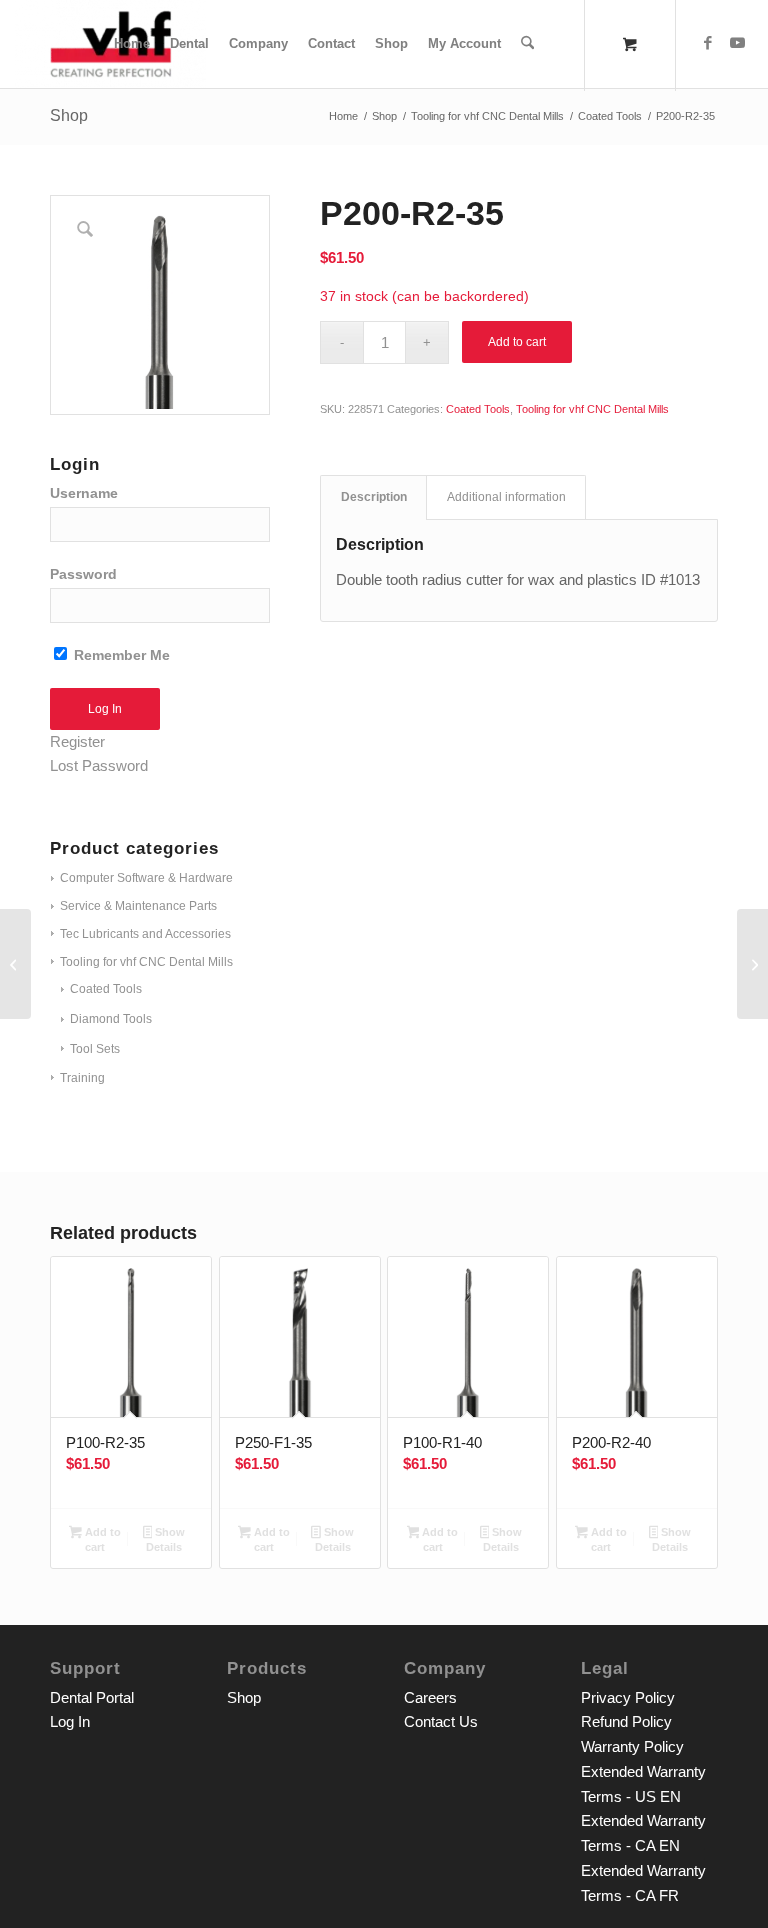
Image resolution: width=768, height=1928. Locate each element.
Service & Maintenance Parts (138, 906)
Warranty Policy (632, 1746)
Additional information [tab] (506, 497)
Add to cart (517, 342)
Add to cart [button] (101, 1539)
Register (77, 741)
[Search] (527, 44)
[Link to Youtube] (738, 43)
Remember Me (120, 655)
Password (83, 574)
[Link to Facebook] (708, 43)
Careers (430, 1697)
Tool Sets (95, 1049)
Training (82, 1078)
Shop (69, 115)
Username (84, 493)
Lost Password (99, 765)
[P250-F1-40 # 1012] (15, 964)
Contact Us (441, 1721)
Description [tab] (374, 497)
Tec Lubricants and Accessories (145, 934)
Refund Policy (626, 1721)
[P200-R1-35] (752, 964)
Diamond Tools (111, 1019)
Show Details (165, 1539)
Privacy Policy (628, 1697)
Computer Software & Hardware (146, 878)
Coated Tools (106, 989)
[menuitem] (132, 44)
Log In (70, 1721)
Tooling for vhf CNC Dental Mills (146, 962)
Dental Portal (92, 1697)
